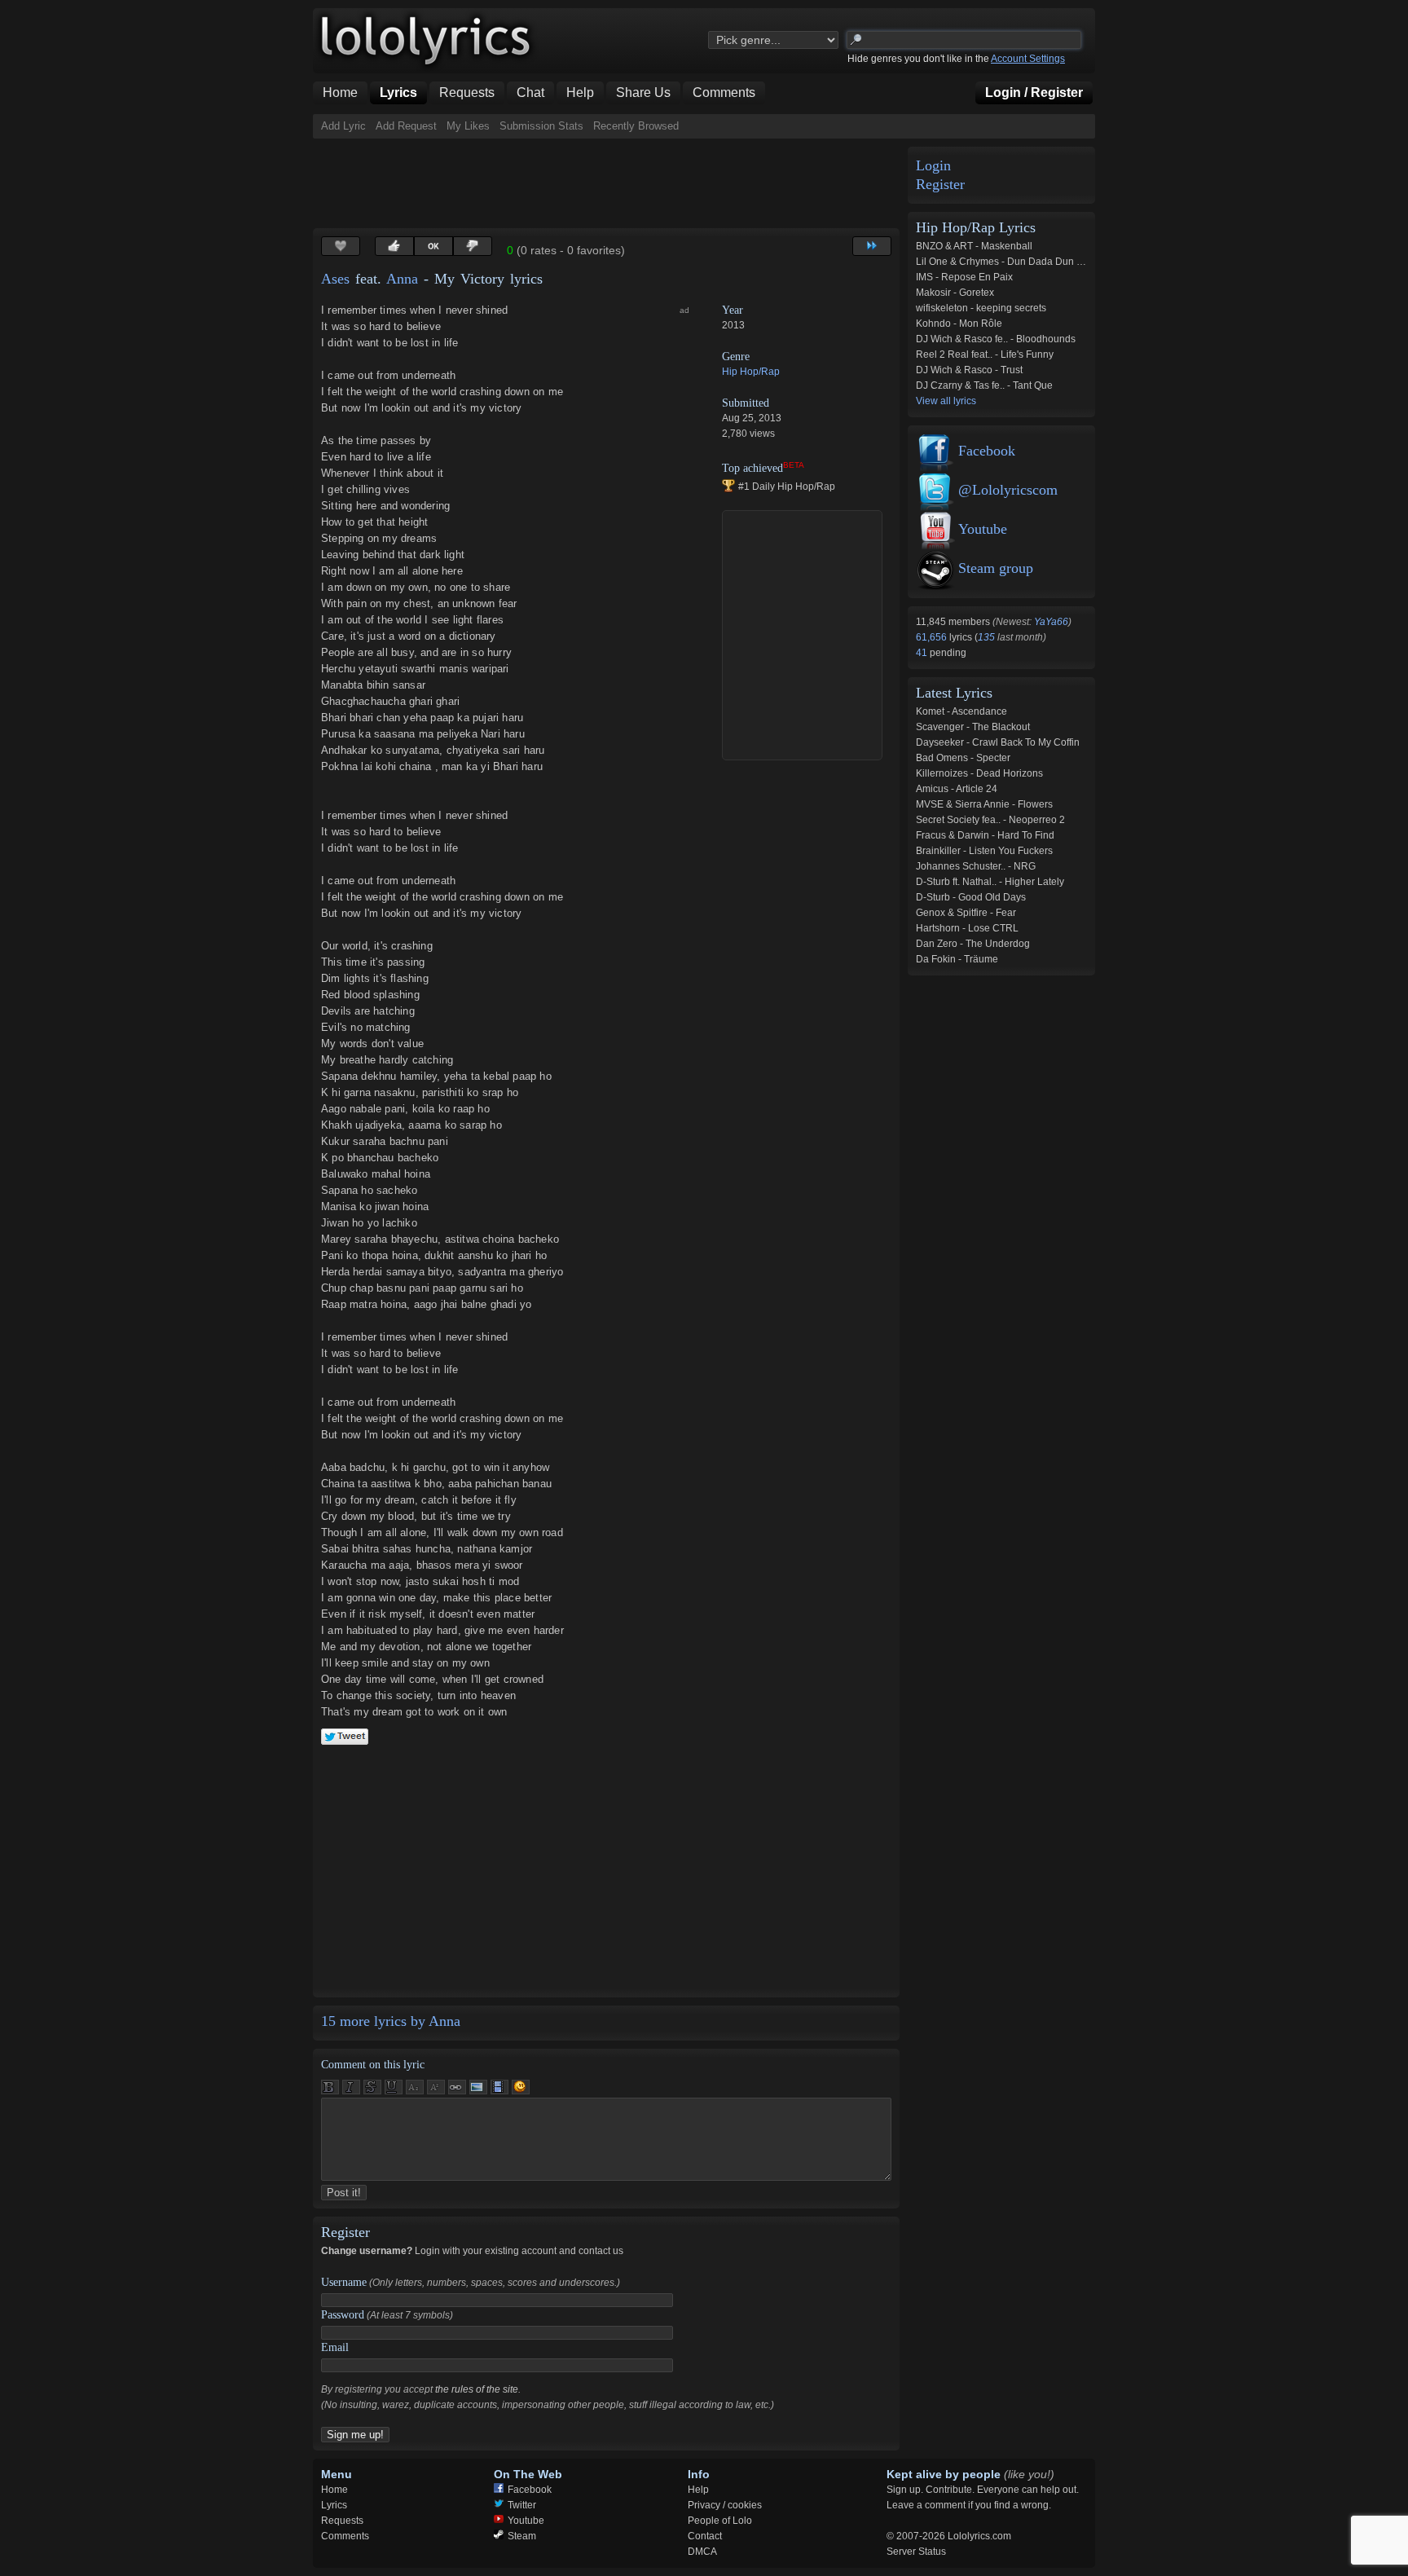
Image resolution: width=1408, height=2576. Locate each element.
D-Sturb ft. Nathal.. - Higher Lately (990, 882)
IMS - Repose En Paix (964, 277)
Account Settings (1028, 59)
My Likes (468, 126)
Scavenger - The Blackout (973, 727)
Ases (335, 279)
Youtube (983, 529)
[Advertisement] (609, 183)
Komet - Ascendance (961, 711)
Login (933, 166)
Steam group (996, 568)
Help (698, 2490)
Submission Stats (541, 126)
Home (334, 2490)
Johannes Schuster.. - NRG (976, 866)
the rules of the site (477, 2389)
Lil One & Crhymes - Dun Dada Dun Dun (1005, 262)
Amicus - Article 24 (957, 789)
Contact (705, 2536)
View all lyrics (946, 401)
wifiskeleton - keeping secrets (981, 308)
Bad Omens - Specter (963, 758)
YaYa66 (1051, 622)
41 (923, 653)
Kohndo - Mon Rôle (959, 324)
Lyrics (334, 2505)
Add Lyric (343, 126)
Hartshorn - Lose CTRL (967, 928)
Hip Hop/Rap (751, 372)
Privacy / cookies (725, 2505)
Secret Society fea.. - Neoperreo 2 (990, 820)
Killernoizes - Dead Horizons (979, 773)
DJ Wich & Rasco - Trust (969, 370)
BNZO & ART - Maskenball (974, 246)
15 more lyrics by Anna (391, 2021)
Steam (522, 2536)
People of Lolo (720, 2521)
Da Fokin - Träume (957, 959)
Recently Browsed (636, 126)
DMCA (702, 2552)
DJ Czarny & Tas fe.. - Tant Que (984, 385)
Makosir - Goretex (955, 293)
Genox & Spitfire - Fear (966, 913)
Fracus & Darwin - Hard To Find (985, 835)
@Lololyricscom (1008, 490)
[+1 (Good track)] (394, 246)
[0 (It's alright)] (433, 246)
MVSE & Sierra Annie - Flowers (984, 804)
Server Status (916, 2552)
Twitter (522, 2505)
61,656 (933, 637)
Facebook (987, 451)
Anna (402, 279)
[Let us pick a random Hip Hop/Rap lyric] (872, 246)
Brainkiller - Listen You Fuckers (984, 851)
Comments (345, 2536)
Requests (342, 2521)
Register (940, 185)
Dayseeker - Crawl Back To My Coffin (998, 742)
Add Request (406, 126)
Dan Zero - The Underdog (973, 944)
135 (986, 637)
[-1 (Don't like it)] (473, 246)
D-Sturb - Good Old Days (971, 897)
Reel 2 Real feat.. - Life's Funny (985, 354)
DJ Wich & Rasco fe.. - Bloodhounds (996, 339)
